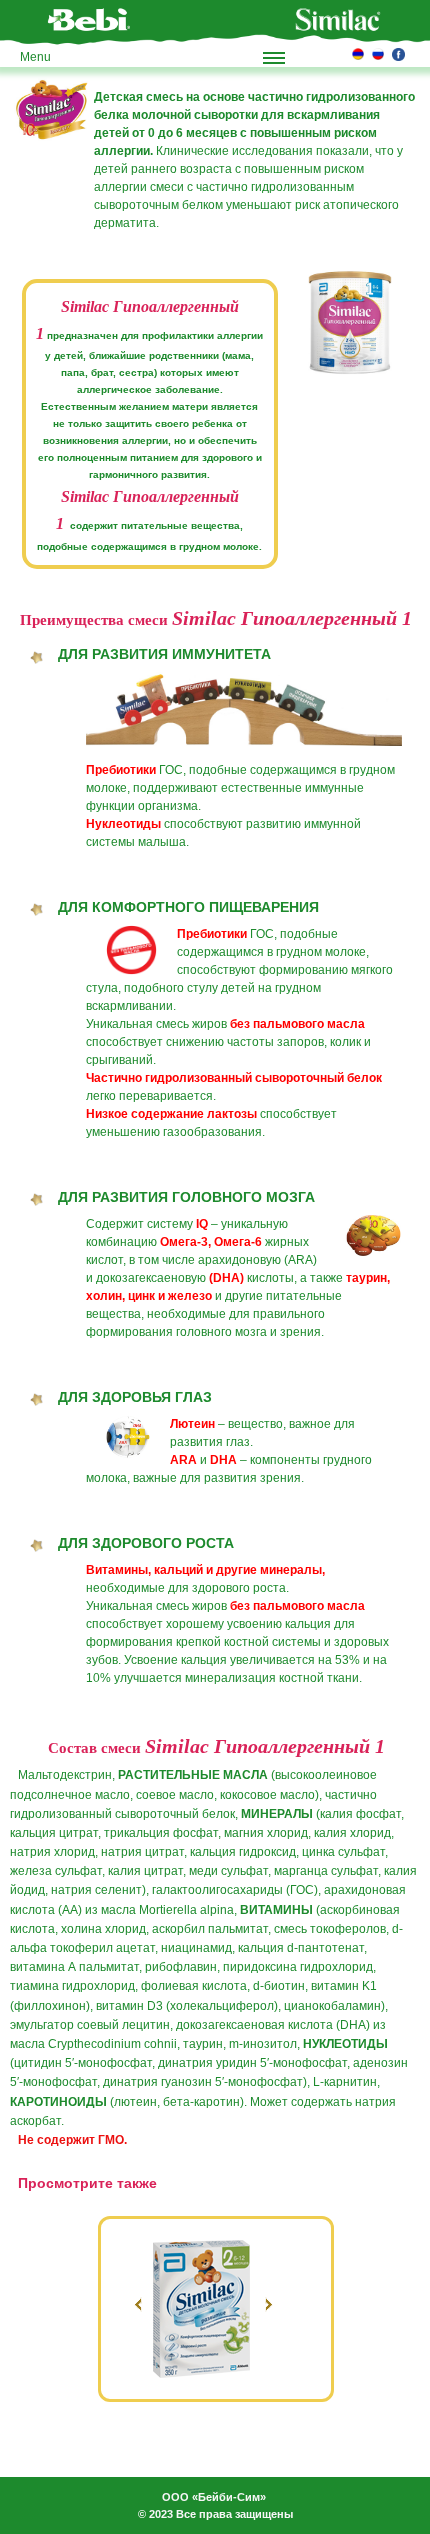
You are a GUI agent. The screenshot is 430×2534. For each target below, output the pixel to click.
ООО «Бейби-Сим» (214, 2497)
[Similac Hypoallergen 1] (350, 322)
